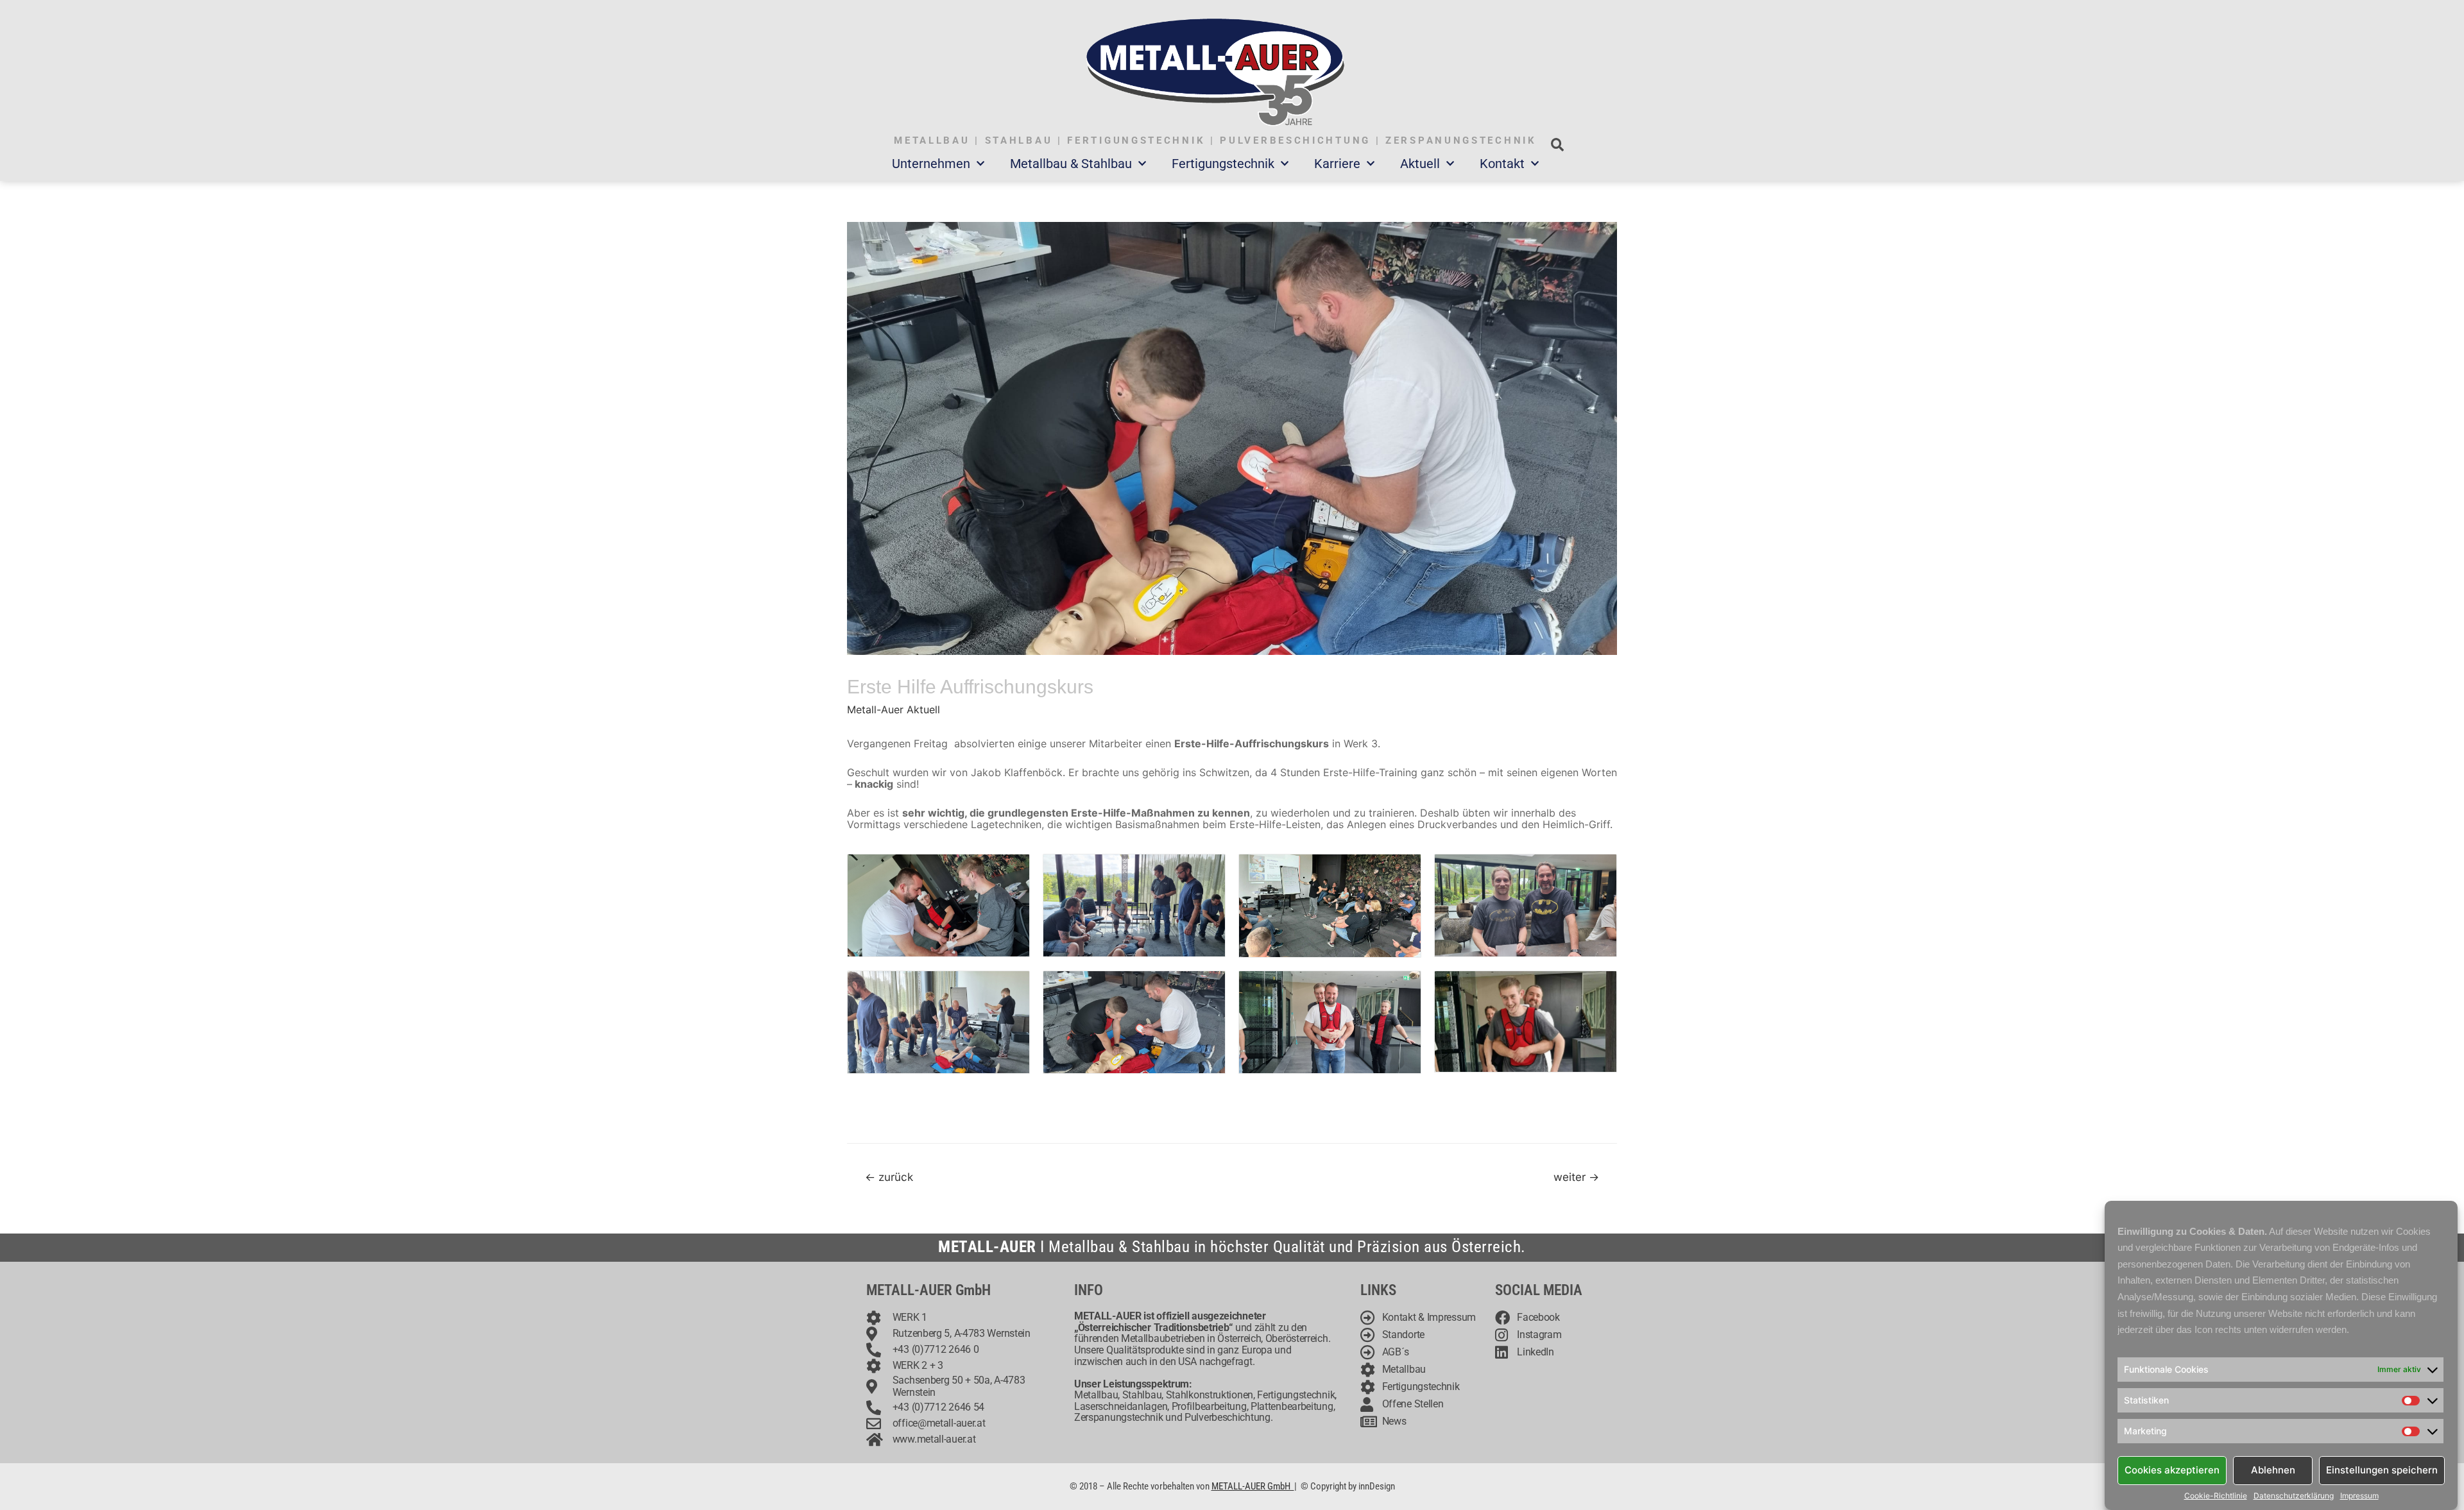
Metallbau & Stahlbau (1071, 164)
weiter (1576, 1177)
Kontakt (1502, 164)
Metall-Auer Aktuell (894, 709)
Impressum (2359, 1496)
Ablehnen (2273, 1470)
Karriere (1337, 164)
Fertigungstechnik (1223, 164)
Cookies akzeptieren (2172, 1470)
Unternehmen (931, 164)
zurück (889, 1177)
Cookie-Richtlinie (2216, 1496)
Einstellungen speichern (2382, 1470)
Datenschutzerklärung (2294, 1496)
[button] (1557, 145)
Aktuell (1420, 164)
